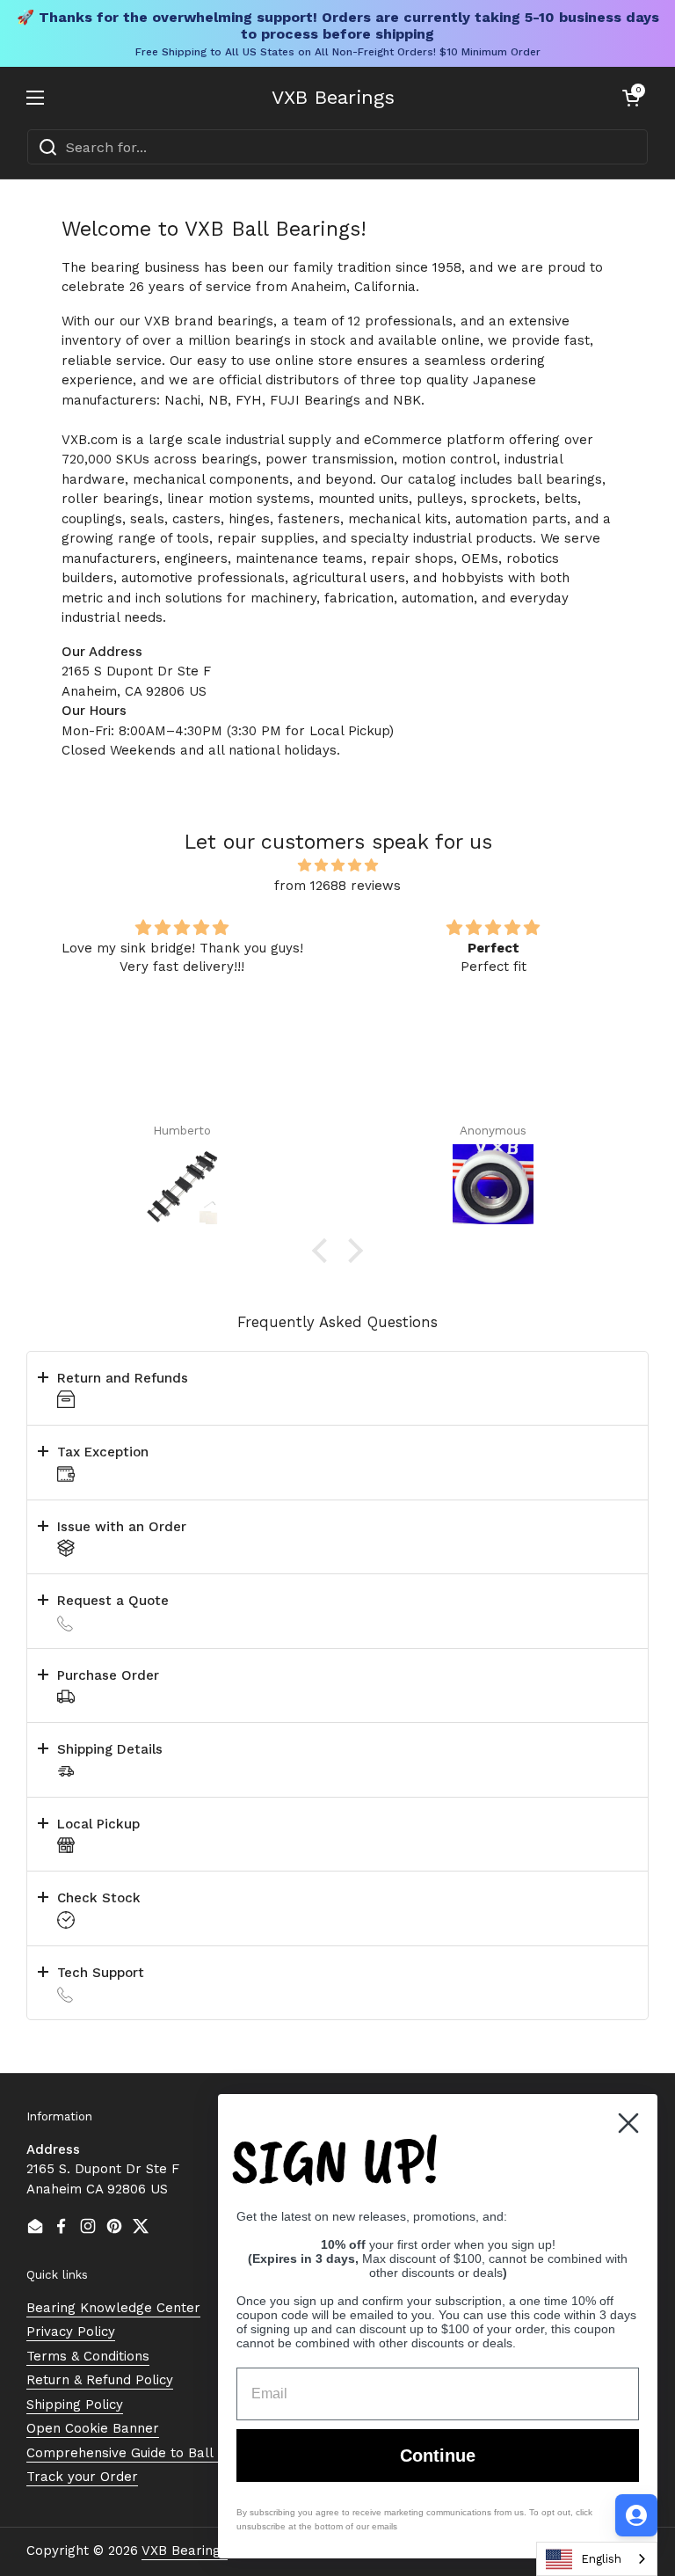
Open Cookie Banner (93, 2428)
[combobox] (337, 147)
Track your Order (82, 2477)
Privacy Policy (71, 2332)
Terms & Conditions (88, 2356)
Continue (438, 2456)
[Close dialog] (628, 2123)
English (601, 2559)
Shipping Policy (75, 2405)
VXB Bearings (333, 98)
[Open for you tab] (636, 2515)
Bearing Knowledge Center (113, 2308)
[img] (337, 866)
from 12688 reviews (337, 886)
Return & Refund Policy (100, 2380)
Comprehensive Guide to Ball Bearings (150, 2453)
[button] (631, 98)
